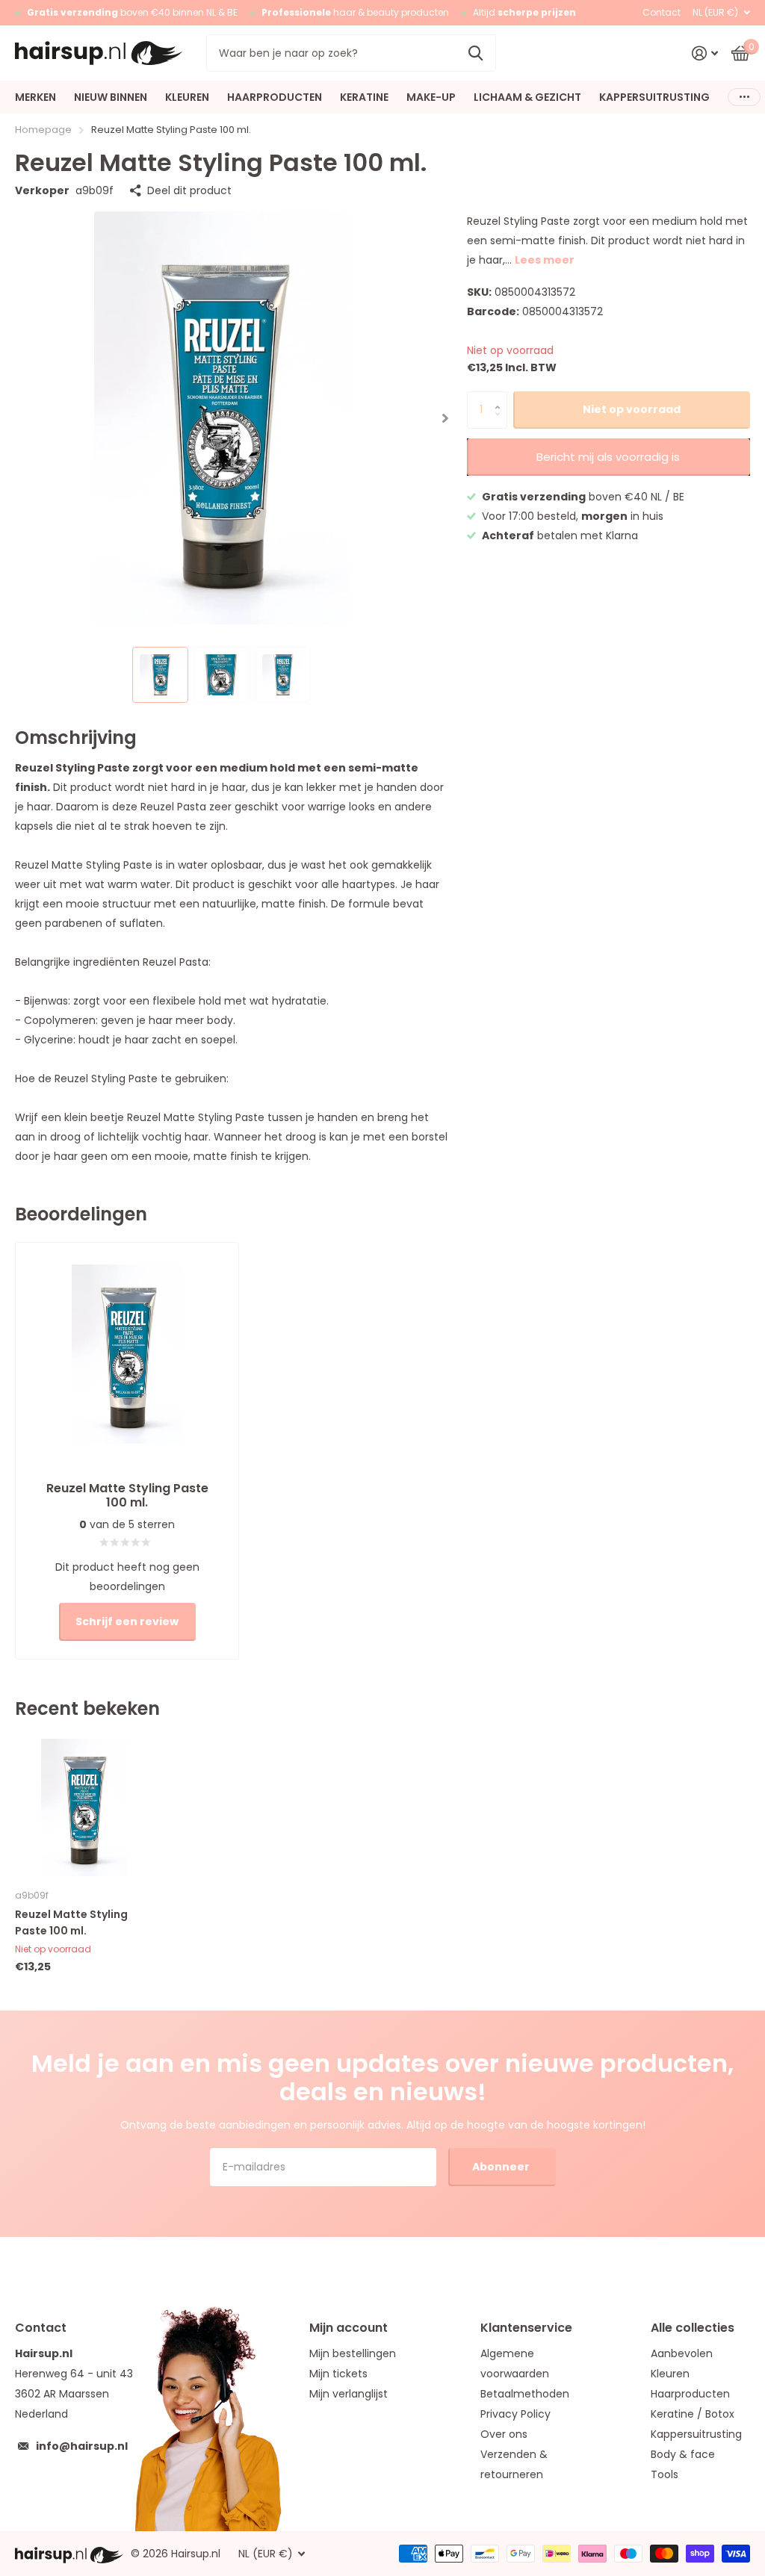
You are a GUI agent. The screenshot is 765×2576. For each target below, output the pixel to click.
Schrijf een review (127, 1621)
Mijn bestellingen (353, 2353)
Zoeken (476, 53)
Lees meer (545, 260)
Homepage (43, 130)
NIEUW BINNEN (111, 97)
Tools (665, 2474)
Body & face (683, 2454)
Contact (662, 12)
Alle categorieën (35, 97)
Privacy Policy (515, 2414)
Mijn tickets (338, 2374)
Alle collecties (693, 2328)
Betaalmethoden (525, 2394)
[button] (446, 418)
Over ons (504, 2434)
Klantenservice (526, 2328)
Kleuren (670, 2374)
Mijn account (349, 2328)
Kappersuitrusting (696, 2434)
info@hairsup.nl (82, 2446)
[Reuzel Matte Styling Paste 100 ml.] (84, 1807)
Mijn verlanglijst (349, 2394)
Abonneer (502, 2167)
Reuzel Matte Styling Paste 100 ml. (71, 1922)
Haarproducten (690, 2394)
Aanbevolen (682, 2353)
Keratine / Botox (693, 2414)
